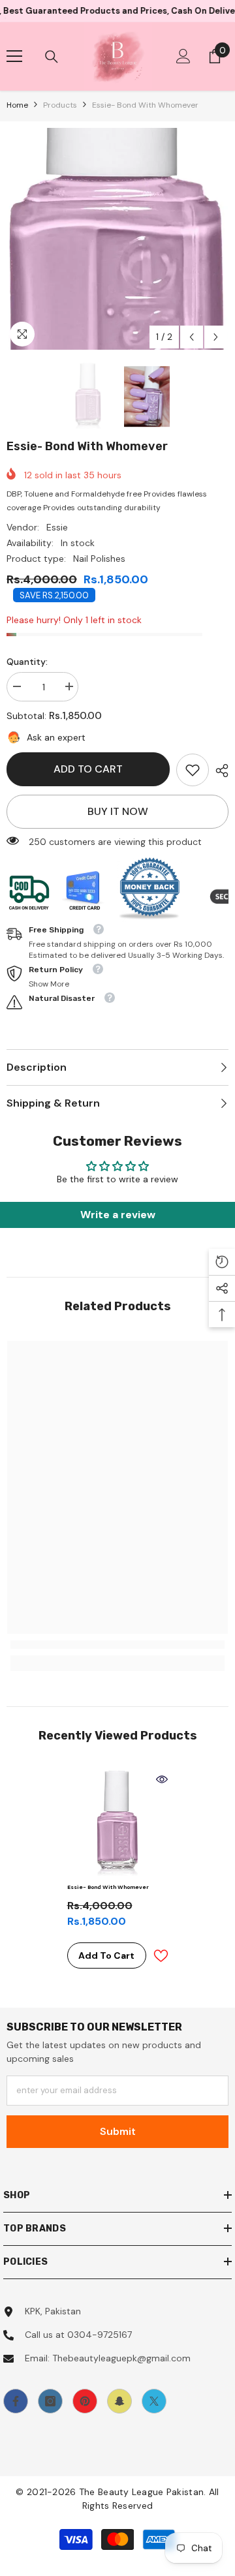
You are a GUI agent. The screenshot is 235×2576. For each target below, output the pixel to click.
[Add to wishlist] (161, 1956)
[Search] (52, 57)
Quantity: (27, 662)
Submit (118, 2131)
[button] (192, 337)
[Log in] (183, 56)
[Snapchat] (119, 2401)
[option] (117, 239)
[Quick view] (162, 1779)
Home (17, 105)
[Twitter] (154, 2401)
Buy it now (118, 811)
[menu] (14, 56)
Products (60, 105)
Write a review (118, 1215)
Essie (57, 527)
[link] (193, 770)
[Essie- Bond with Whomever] (118, 1823)
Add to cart (88, 769)
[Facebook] (16, 2401)
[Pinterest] (85, 2401)
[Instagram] (50, 2401)
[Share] (219, 771)
